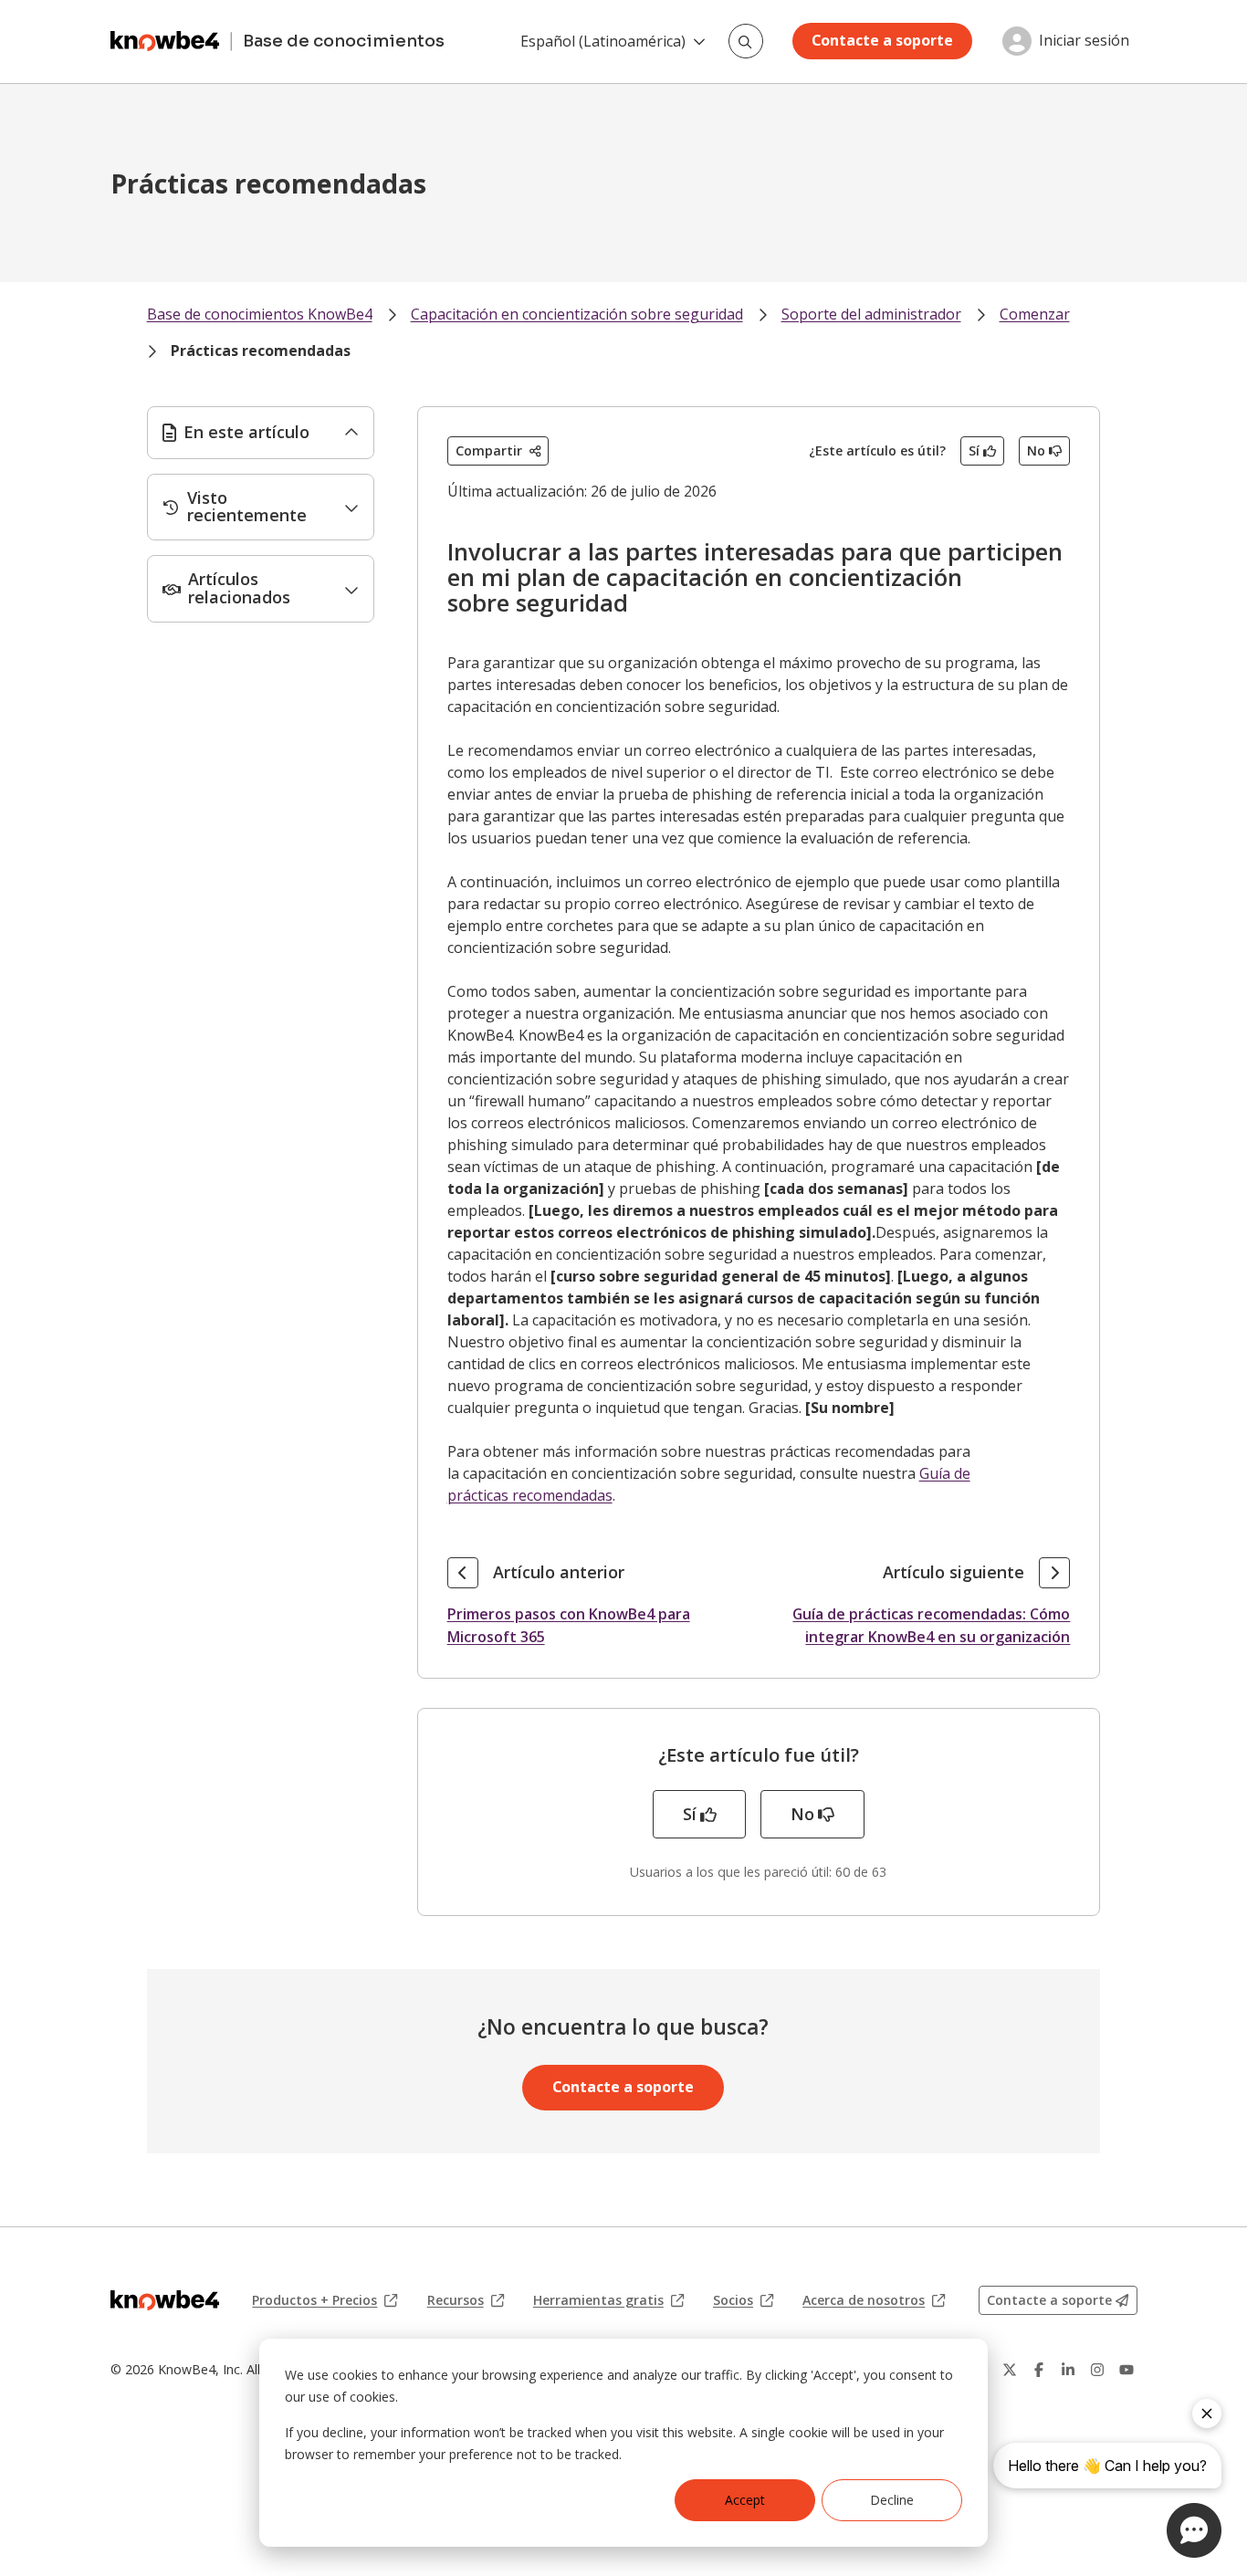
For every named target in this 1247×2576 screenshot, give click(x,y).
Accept (745, 2500)
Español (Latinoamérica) (603, 41)
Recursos (466, 2300)
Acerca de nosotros (874, 2300)
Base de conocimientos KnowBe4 (260, 314)
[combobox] (746, 41)
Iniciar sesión (1084, 41)
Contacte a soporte (882, 40)
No (1036, 450)
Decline (892, 2500)
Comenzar (1035, 314)
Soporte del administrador (871, 314)
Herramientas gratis (608, 2300)
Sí (974, 450)
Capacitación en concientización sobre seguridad (577, 314)
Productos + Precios (325, 2300)
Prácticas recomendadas (261, 351)
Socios (743, 2300)
